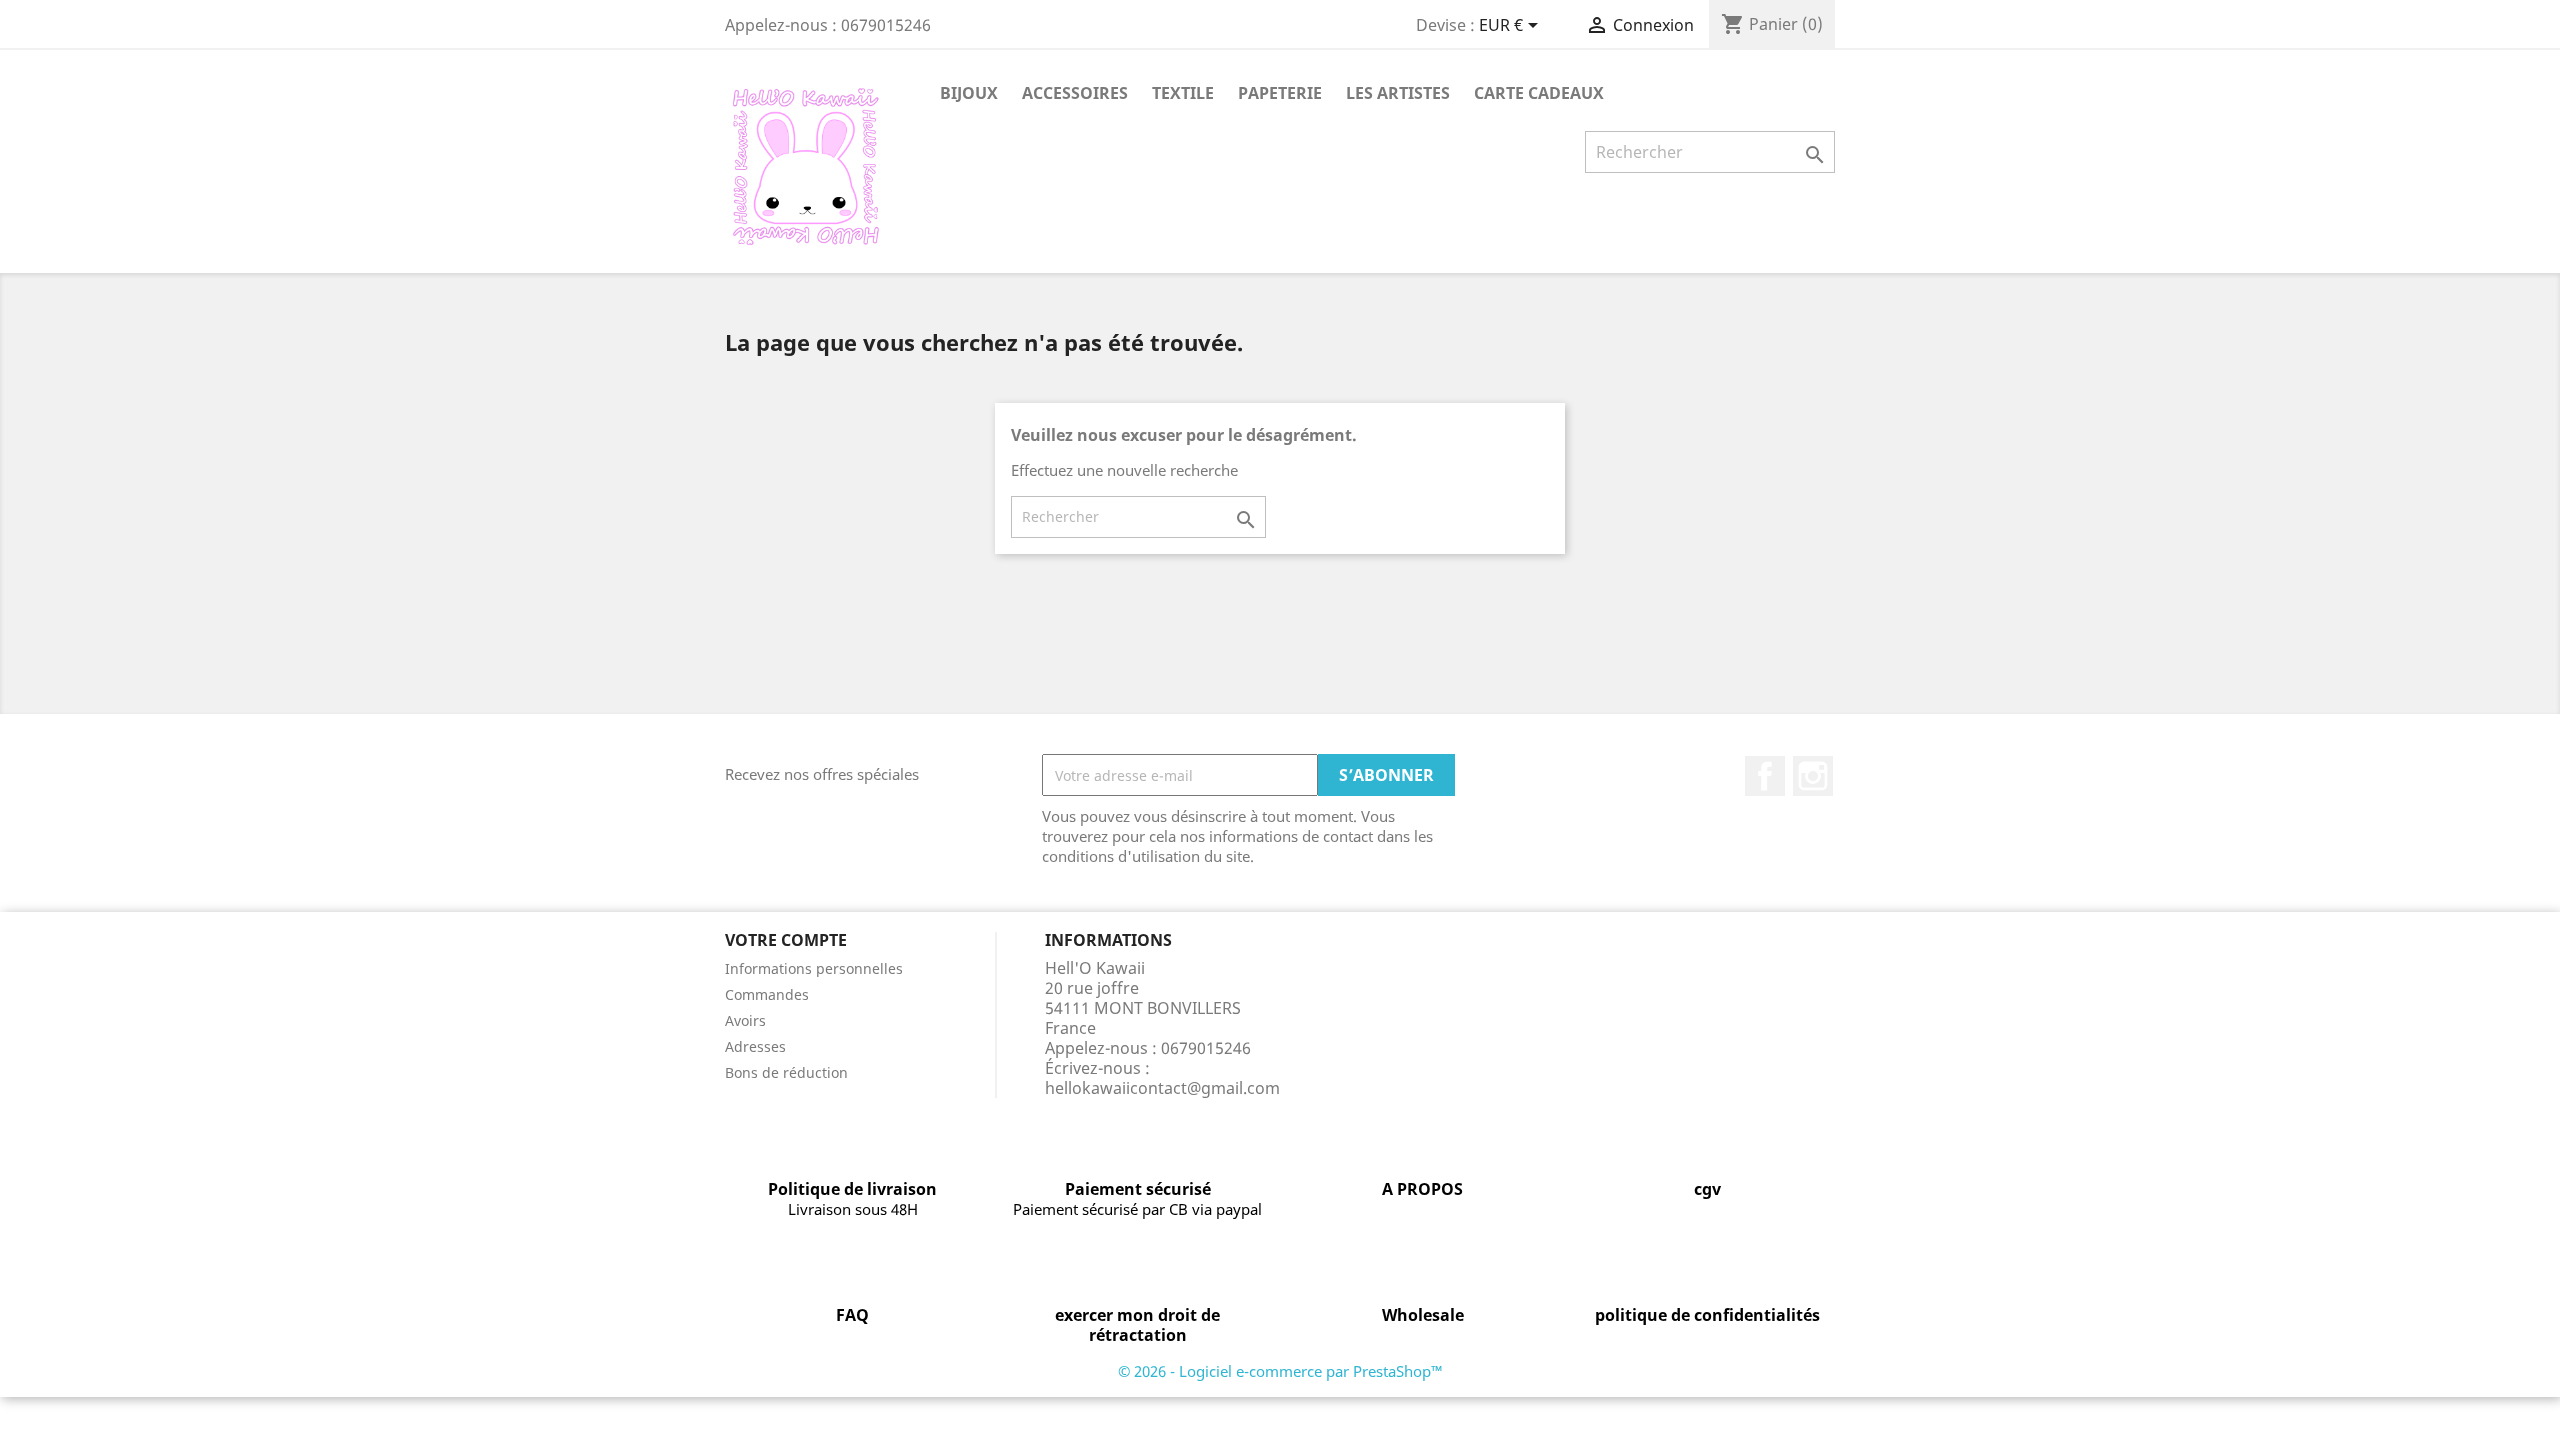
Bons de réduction (786, 1072)
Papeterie (1280, 93)
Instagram (1813, 776)
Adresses (755, 1046)
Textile (1183, 93)
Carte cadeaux (1539, 93)
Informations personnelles (814, 968)
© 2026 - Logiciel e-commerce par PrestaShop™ (1280, 1371)
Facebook (1765, 776)
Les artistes (1398, 93)
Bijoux (969, 93)
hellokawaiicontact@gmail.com (1162, 1088)
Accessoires (1075, 93)
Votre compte (786, 940)
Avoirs (745, 1020)
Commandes (767, 994)
